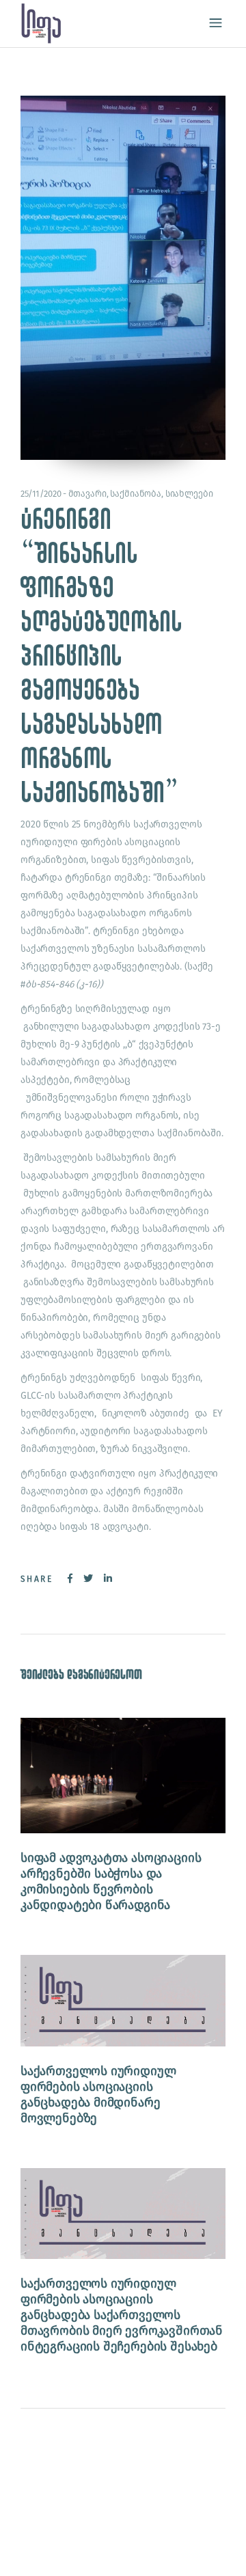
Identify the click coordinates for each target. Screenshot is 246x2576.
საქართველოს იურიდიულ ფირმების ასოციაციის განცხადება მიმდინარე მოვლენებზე (98, 2095)
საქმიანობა (136, 494)
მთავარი (87, 494)
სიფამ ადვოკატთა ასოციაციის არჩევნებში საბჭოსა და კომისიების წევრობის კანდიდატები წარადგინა (111, 1881)
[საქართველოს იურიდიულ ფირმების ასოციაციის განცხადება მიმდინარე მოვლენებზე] (123, 2000)
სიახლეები (189, 494)
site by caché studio (86, 2550)
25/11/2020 (41, 494)
